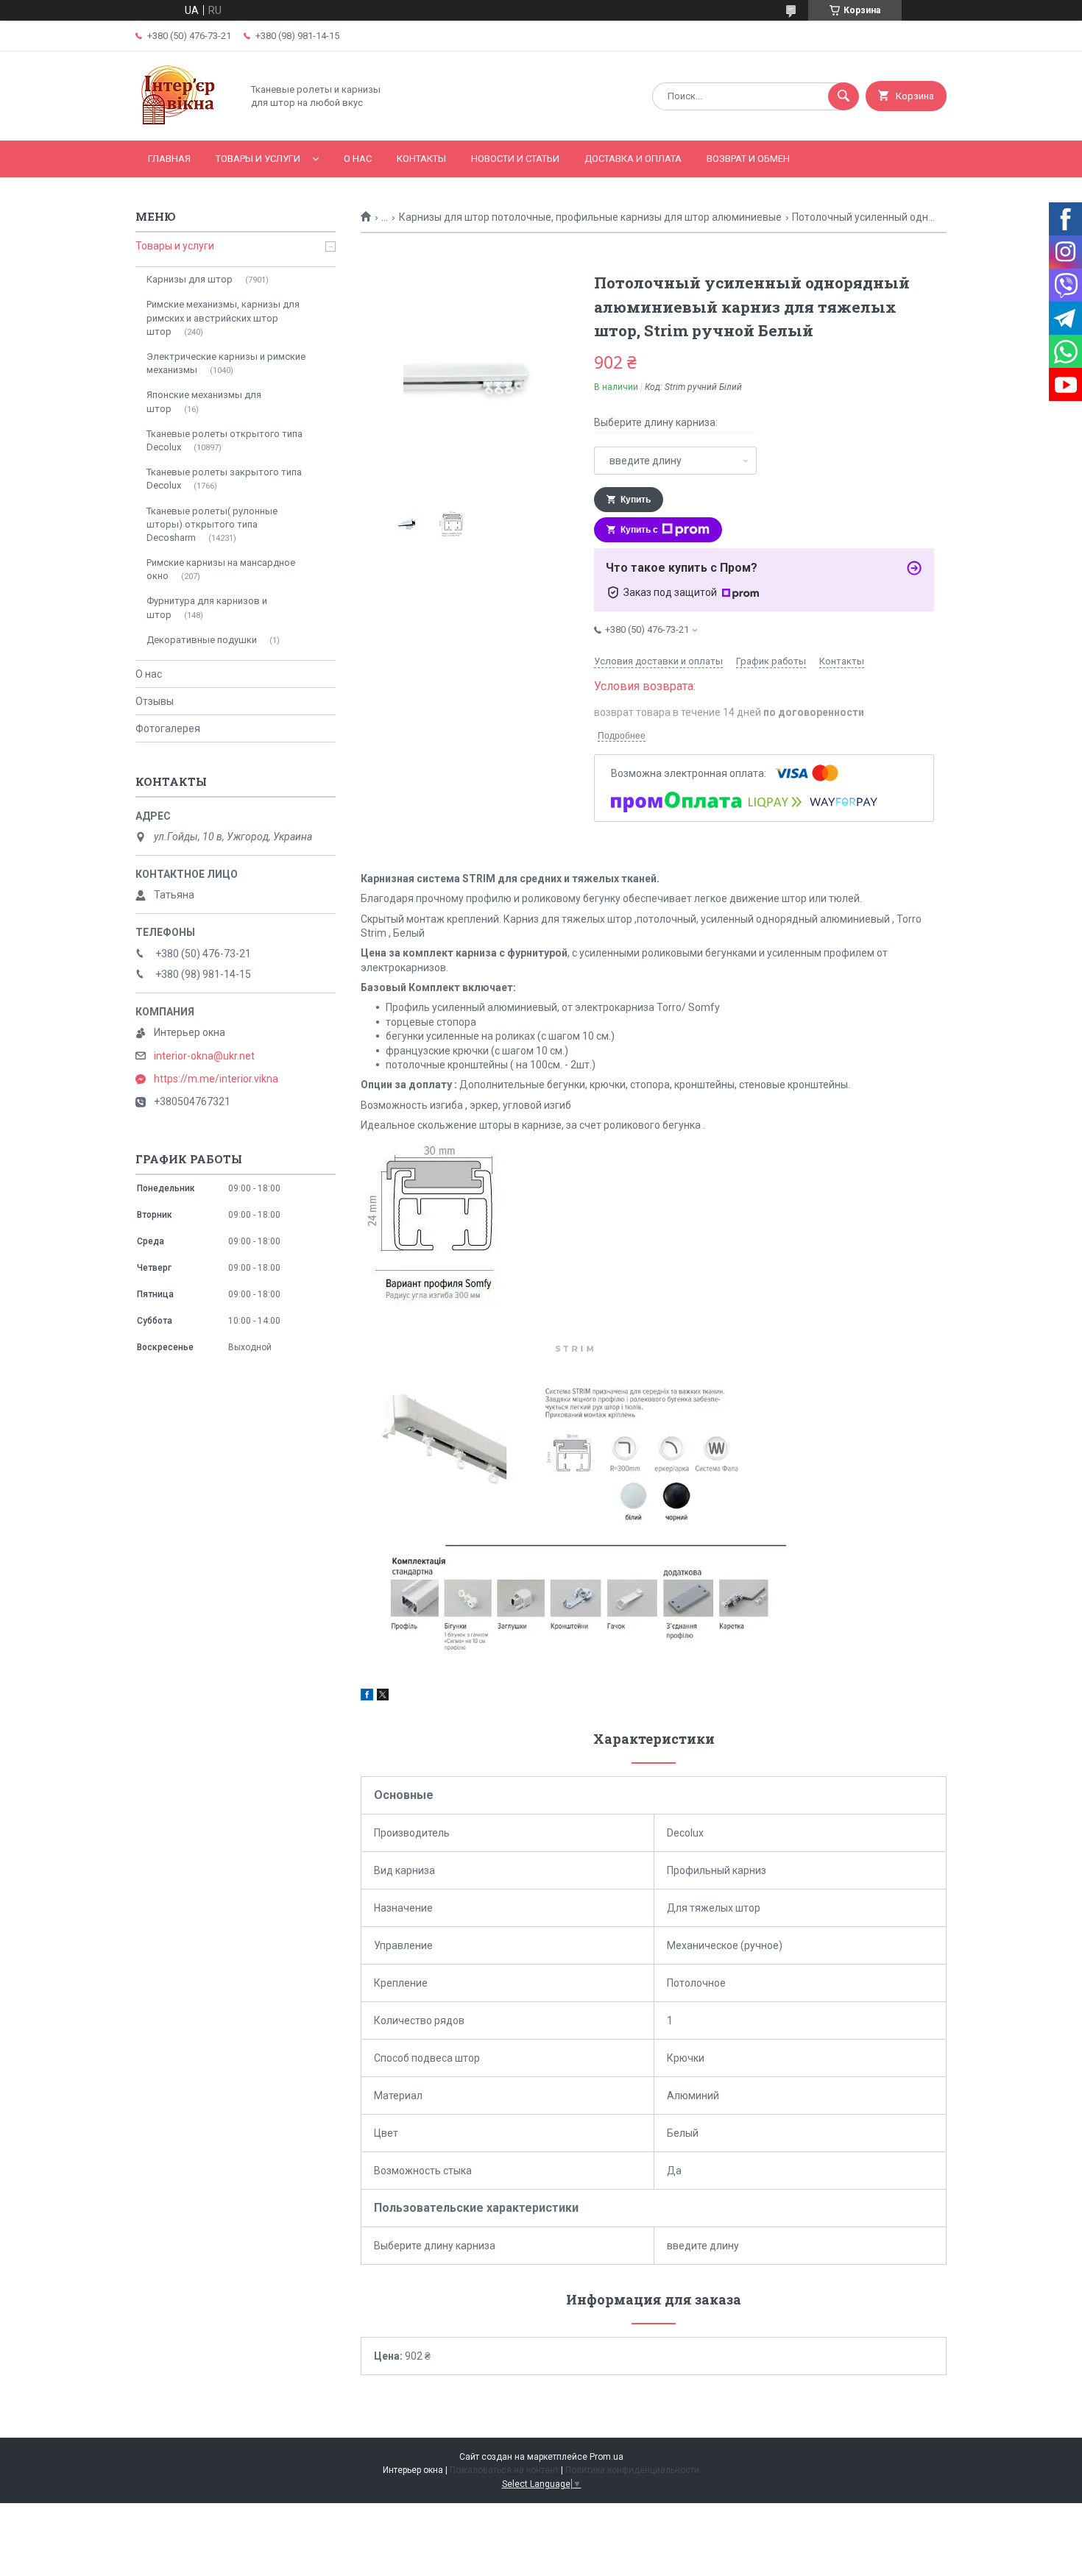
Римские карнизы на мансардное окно (221, 569)
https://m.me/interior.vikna (216, 1079)
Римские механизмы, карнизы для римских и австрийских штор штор (223, 317)
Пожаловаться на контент (504, 2470)
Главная (169, 159)
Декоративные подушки (202, 640)
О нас (358, 159)
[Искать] (844, 96)
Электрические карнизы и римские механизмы (226, 363)
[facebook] (367, 1697)
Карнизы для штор (190, 279)
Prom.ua (607, 2457)
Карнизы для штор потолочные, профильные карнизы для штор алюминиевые (590, 217)
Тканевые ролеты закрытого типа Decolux (224, 479)
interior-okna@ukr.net (204, 1056)
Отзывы (155, 701)
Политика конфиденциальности (632, 2470)
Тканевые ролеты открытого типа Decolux (224, 440)
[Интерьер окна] (185, 122)
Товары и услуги (258, 159)
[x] (383, 1697)
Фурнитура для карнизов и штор (207, 607)
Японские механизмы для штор (204, 401)
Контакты (421, 159)
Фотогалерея (168, 728)
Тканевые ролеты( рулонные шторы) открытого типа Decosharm (212, 524)
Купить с (639, 530)
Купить (636, 500)
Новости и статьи (515, 159)
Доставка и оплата (633, 159)
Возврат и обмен (748, 159)
